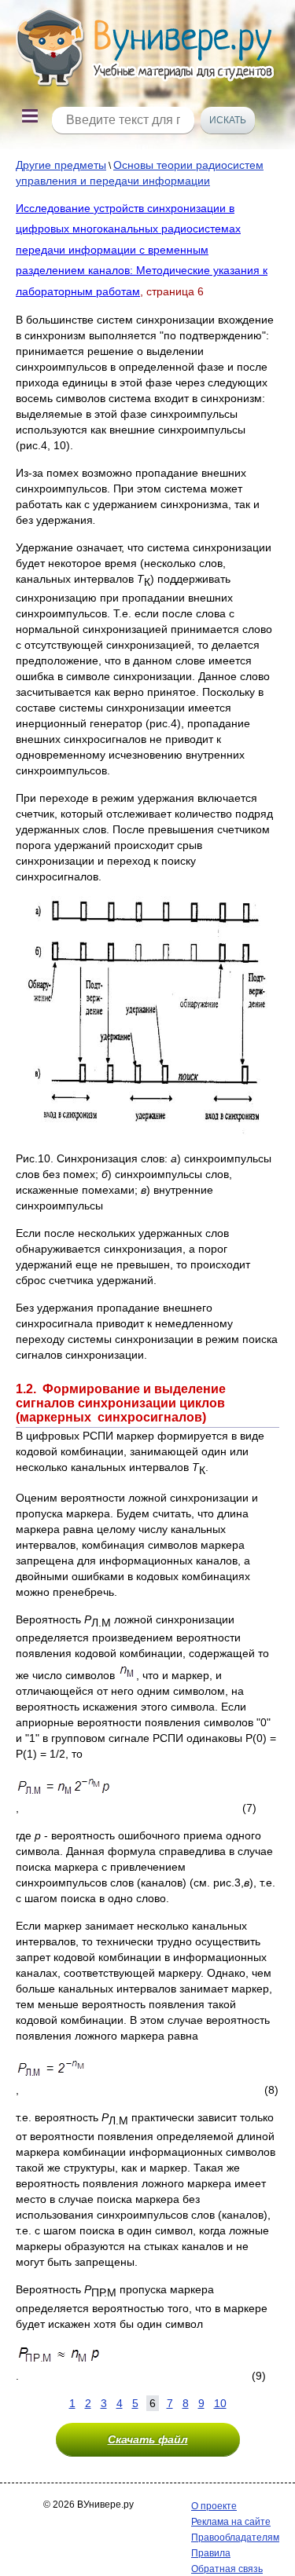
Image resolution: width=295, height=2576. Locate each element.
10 (220, 2403)
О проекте (214, 2506)
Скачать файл (148, 2439)
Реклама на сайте (231, 2522)
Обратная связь (227, 2569)
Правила (211, 2553)
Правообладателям (235, 2538)
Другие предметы (61, 165)
